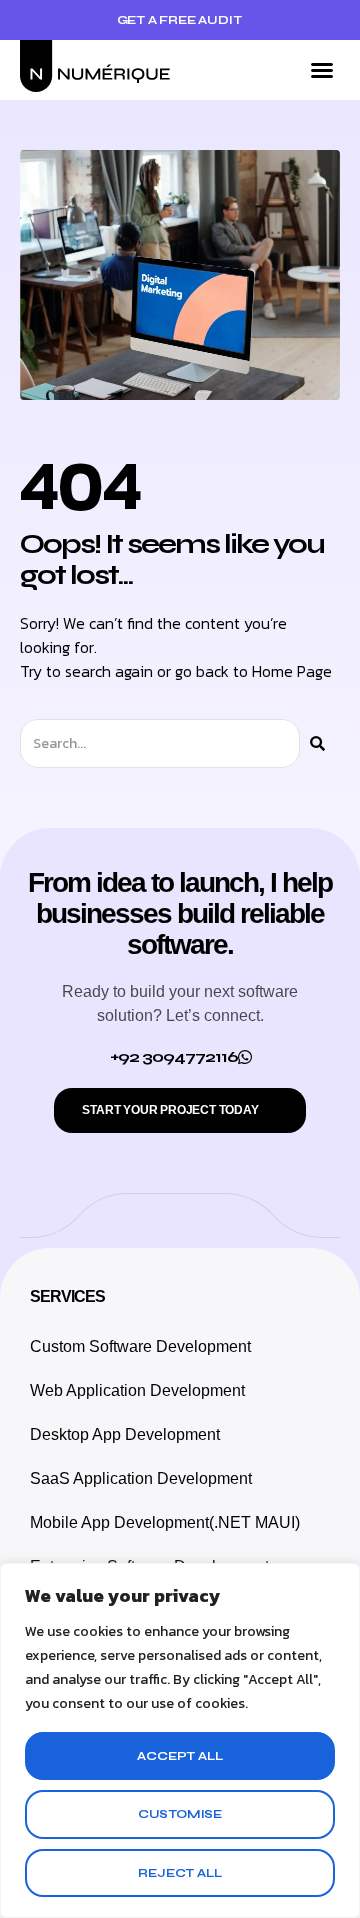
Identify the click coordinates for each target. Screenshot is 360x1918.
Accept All (179, 1756)
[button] (322, 70)
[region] (180, 1740)
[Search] (317, 743)
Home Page (292, 671)
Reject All (179, 1873)
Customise (180, 1814)
